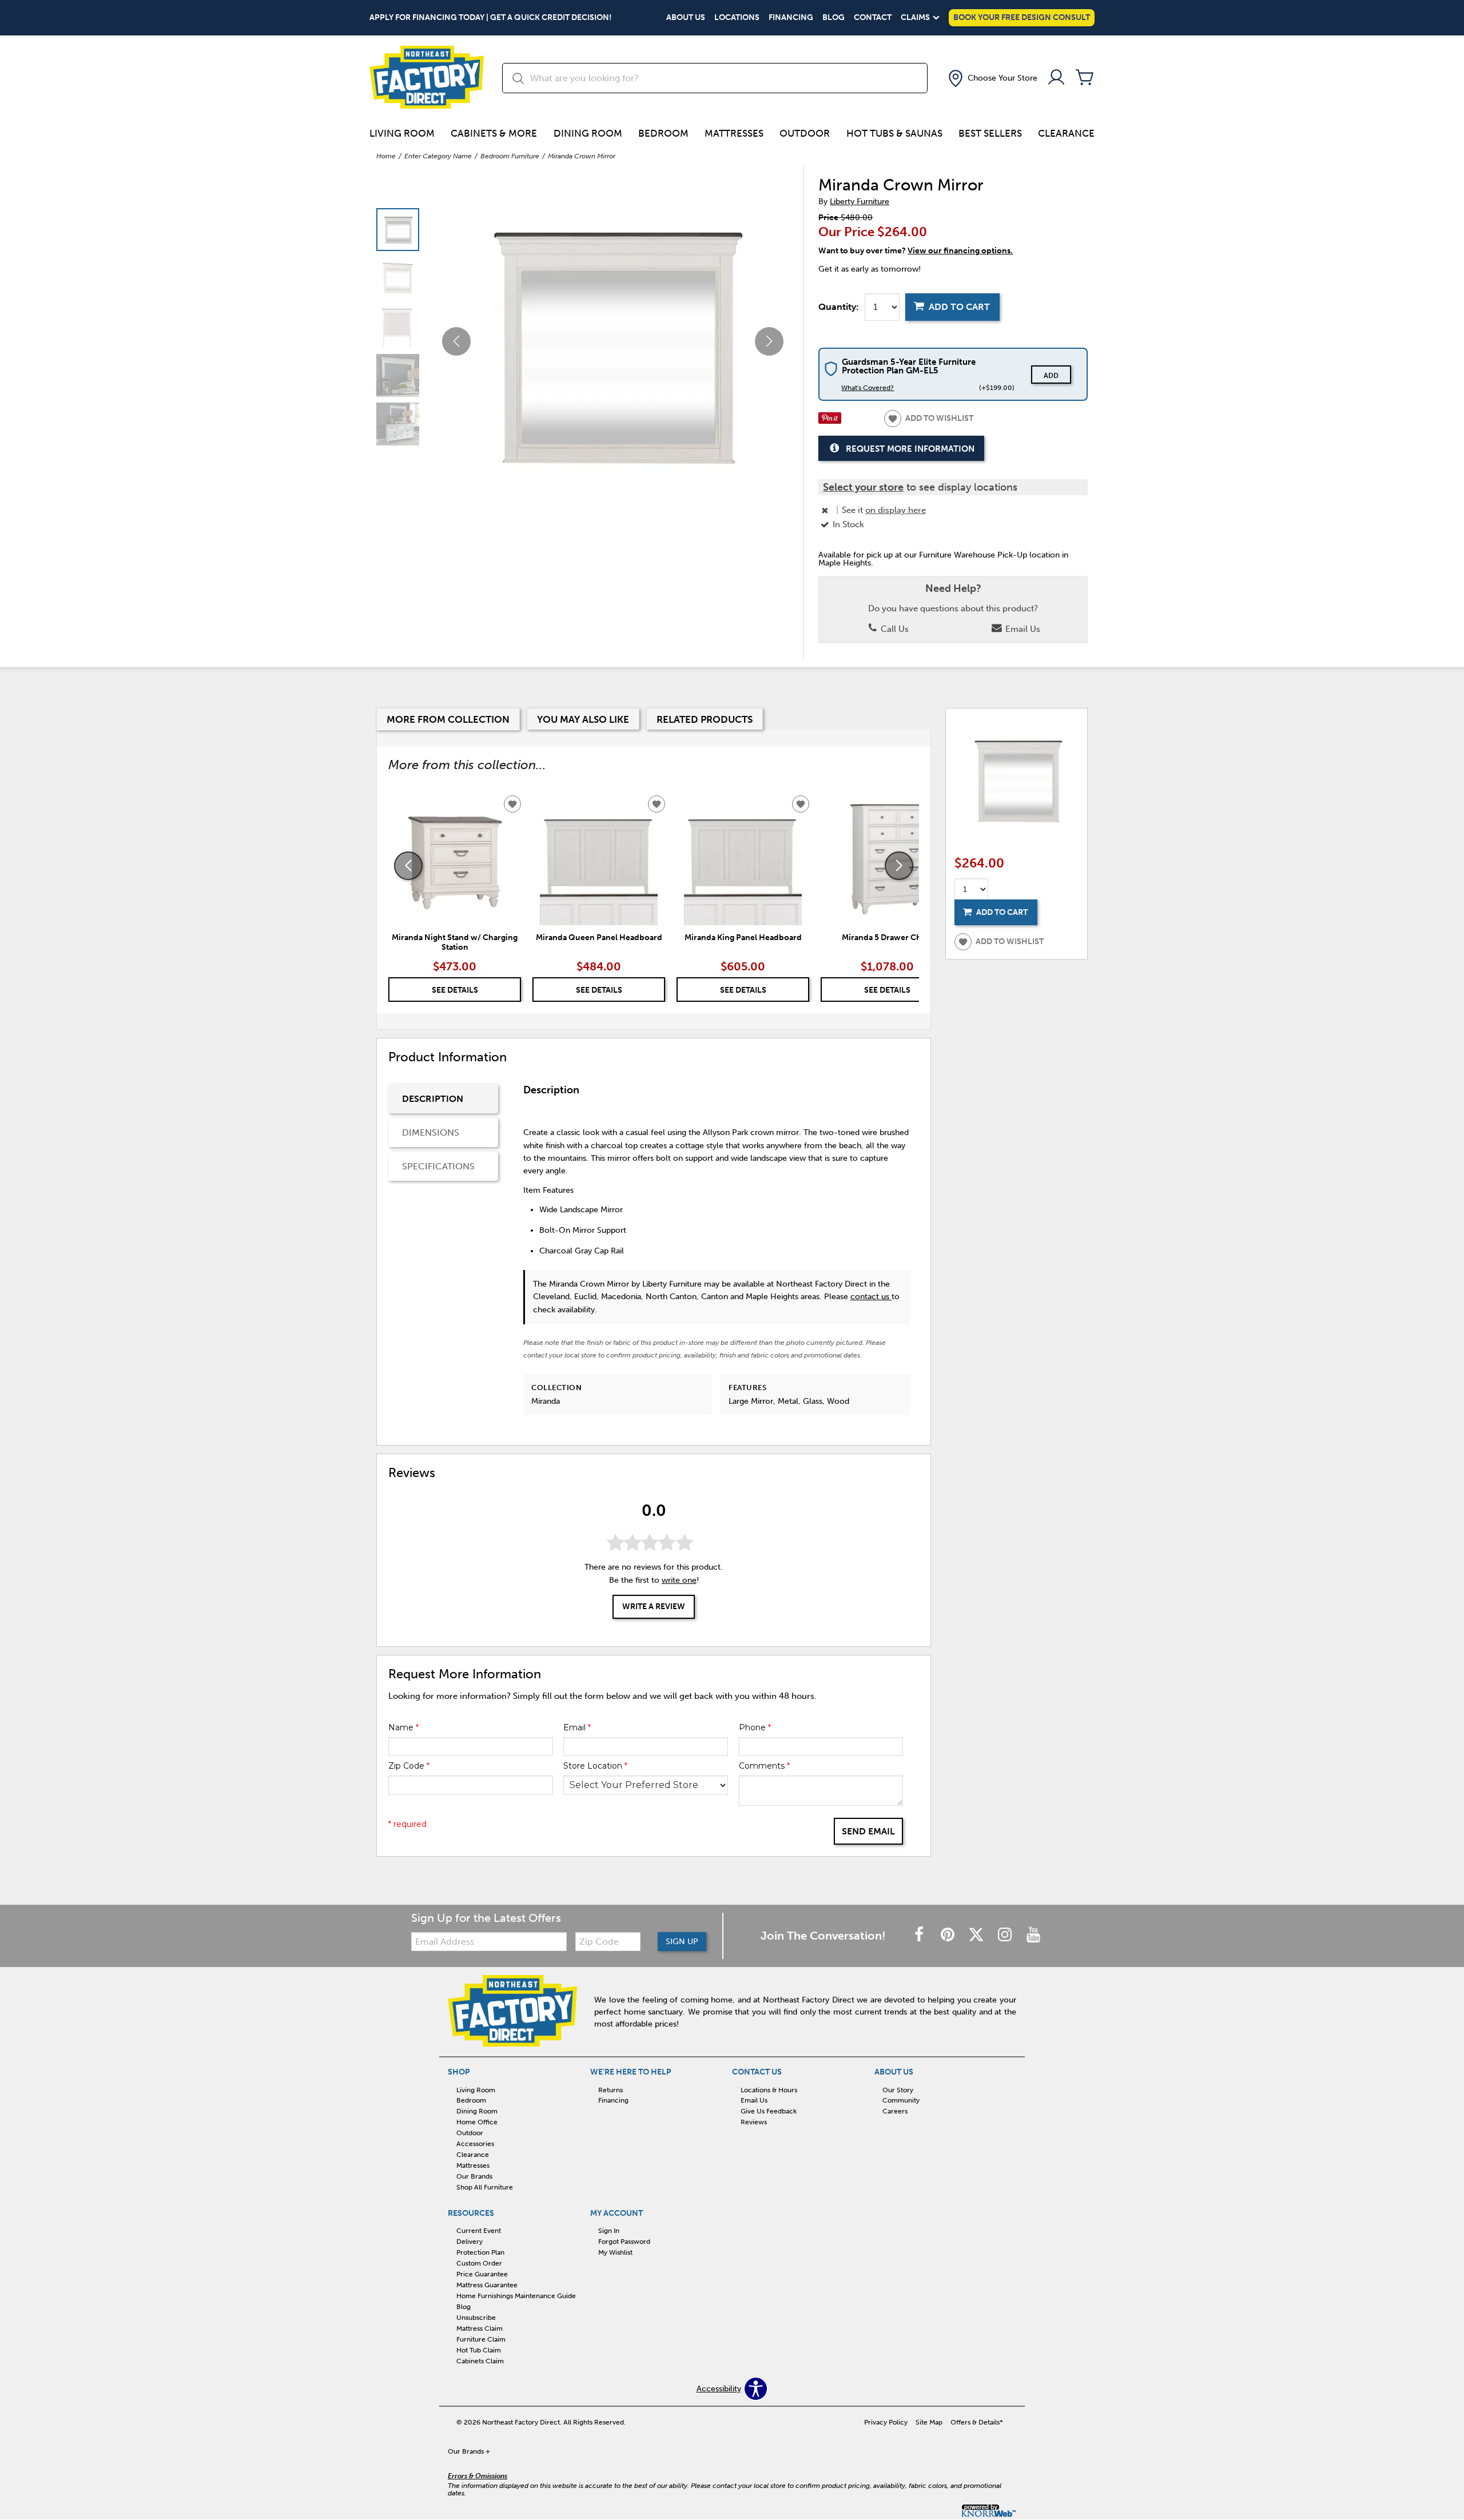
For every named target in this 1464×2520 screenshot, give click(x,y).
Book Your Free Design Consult (1022, 17)
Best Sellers (990, 133)
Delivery (470, 2242)
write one (679, 1580)
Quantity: (839, 307)
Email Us (1022, 629)
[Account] (1056, 78)
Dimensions (431, 1132)
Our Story (898, 2089)
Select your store (863, 487)
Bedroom (663, 133)
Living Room (402, 133)
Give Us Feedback (769, 2111)
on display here (896, 510)
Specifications (438, 1166)
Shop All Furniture (485, 2187)
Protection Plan (480, 2252)
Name (403, 1727)
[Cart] (1085, 78)
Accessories (475, 2144)
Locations (737, 18)
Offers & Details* (977, 2422)
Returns (610, 2089)
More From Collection (448, 719)
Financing (791, 18)
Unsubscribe (476, 2318)
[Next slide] (899, 866)
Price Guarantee (482, 2274)
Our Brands (474, 2176)
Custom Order (479, 2263)
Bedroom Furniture (510, 156)
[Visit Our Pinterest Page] (949, 1935)
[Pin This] (830, 421)
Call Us (894, 629)
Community (901, 2100)
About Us (686, 18)
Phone (755, 1727)
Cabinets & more (494, 133)
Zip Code (409, 1766)
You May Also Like (583, 719)
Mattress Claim (480, 2328)
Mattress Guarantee (487, 2285)
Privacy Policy (886, 2422)
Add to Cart (959, 307)
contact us (871, 1297)
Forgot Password (624, 2242)
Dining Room (588, 133)
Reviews (754, 2122)
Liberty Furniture (860, 202)
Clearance (1066, 133)
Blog (834, 18)
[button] (992, 78)
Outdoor (805, 133)
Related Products (705, 719)
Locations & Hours (769, 2089)
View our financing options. (960, 251)
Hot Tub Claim (479, 2350)
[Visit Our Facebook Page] (920, 1935)
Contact (873, 18)
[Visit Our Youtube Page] (1033, 1935)
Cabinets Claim (480, 2361)
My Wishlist (615, 2252)
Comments (764, 1766)
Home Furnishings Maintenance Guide (516, 2296)
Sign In (609, 2231)
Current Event (479, 2231)
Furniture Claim (481, 2339)
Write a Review (654, 1607)
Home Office (477, 2122)
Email (577, 1727)
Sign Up (682, 1942)
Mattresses (734, 133)
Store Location (595, 1766)
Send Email (868, 1831)
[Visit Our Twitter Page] (977, 1935)
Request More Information (910, 449)
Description (433, 1099)
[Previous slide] (408, 866)
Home (386, 156)
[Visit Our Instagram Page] (1006, 1935)
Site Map (929, 2422)
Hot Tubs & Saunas (894, 133)
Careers (895, 2111)
